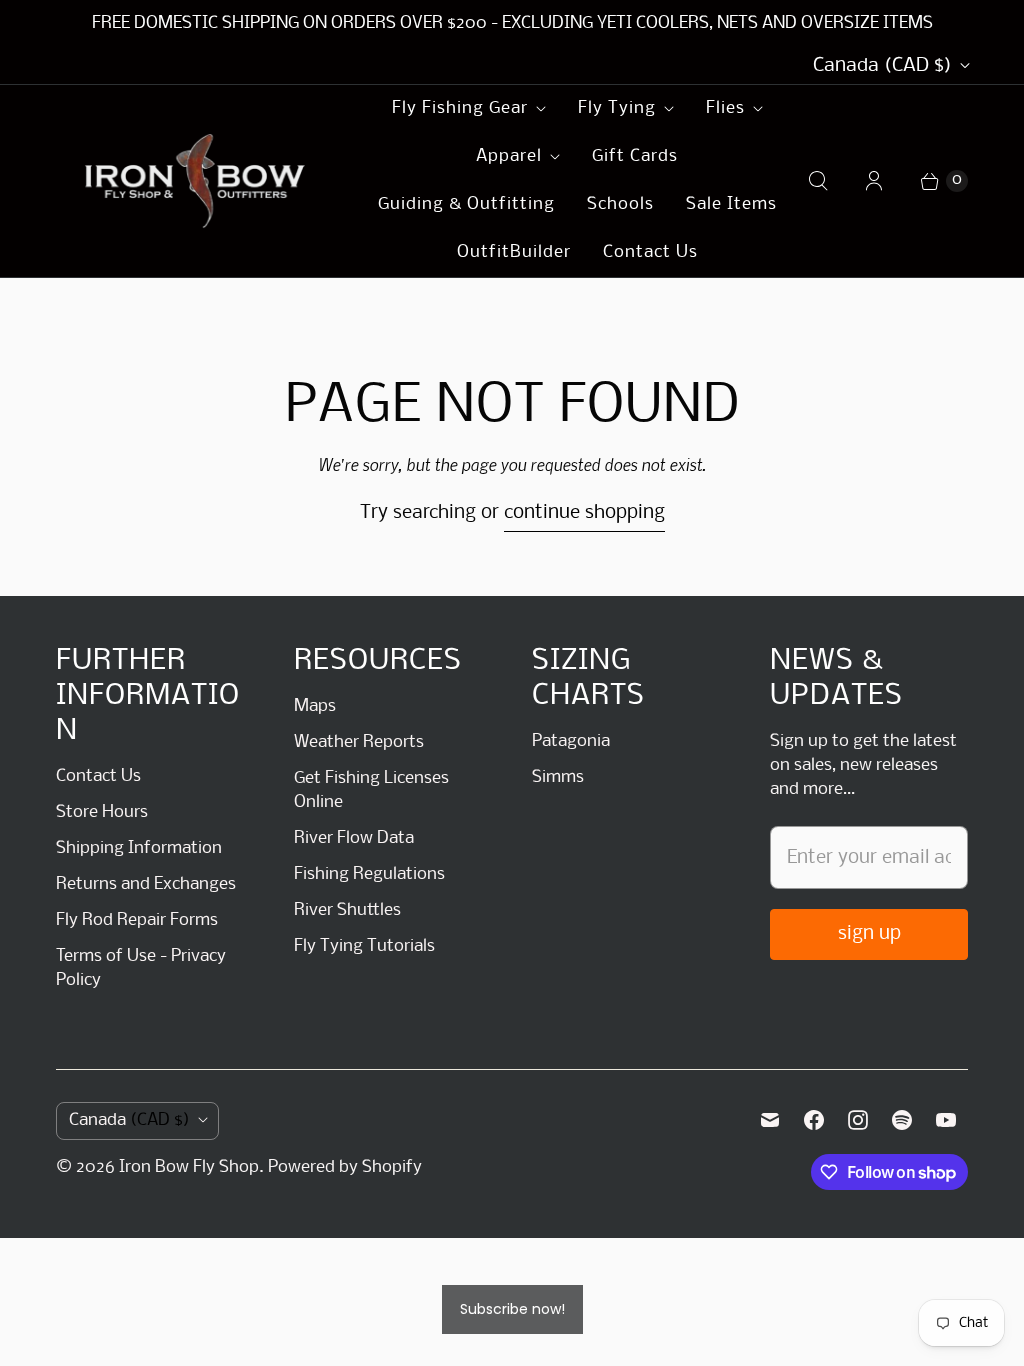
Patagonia (571, 741)
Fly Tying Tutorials (364, 946)
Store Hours (102, 812)
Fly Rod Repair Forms (137, 920)
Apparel (509, 156)
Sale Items (731, 204)
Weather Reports (359, 742)
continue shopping (584, 513)
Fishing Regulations (369, 874)
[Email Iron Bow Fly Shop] (770, 1120)
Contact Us (650, 252)
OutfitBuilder (514, 252)
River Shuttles (347, 910)
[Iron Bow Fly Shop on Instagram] (858, 1120)
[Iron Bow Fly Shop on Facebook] (814, 1120)
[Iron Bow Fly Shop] (196, 181)
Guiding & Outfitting (466, 204)
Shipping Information (139, 848)
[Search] (818, 181)
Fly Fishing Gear (460, 108)
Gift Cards (635, 156)
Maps (315, 706)
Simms (558, 777)
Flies (725, 108)
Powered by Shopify (345, 1167)
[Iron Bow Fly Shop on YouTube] (946, 1120)
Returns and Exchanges (146, 884)
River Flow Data (354, 838)
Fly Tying (617, 108)
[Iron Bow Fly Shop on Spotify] (902, 1120)
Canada (882, 66)
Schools (620, 204)
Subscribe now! (512, 1309)
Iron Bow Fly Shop (189, 1167)
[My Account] (874, 181)
